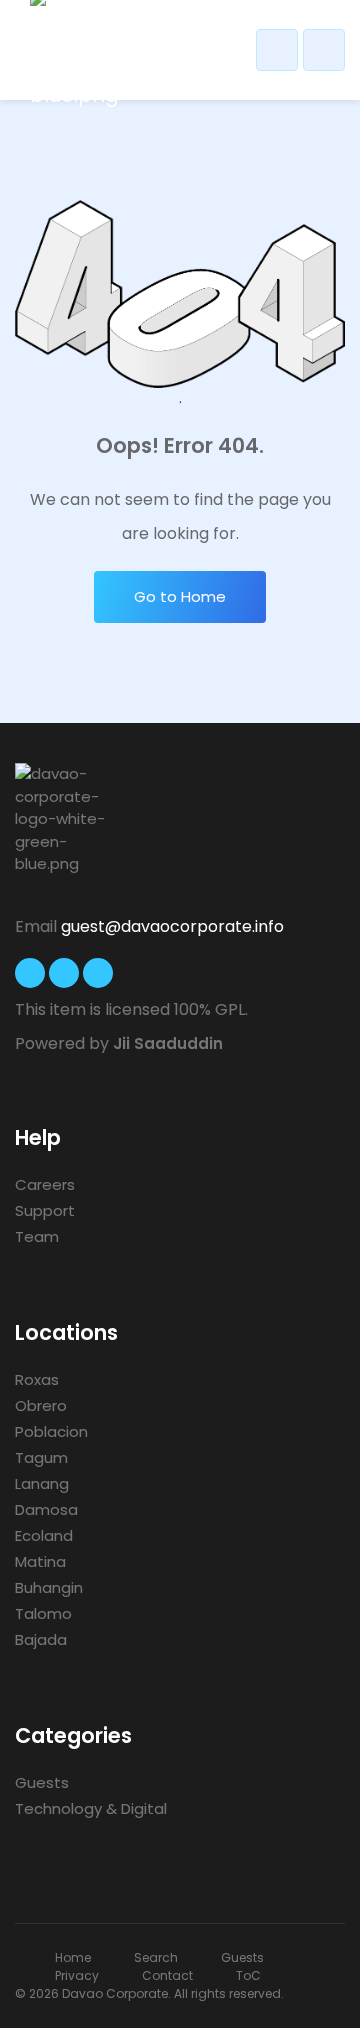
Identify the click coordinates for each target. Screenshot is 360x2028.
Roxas (37, 1379)
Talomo (43, 1613)
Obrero (41, 1405)
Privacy (77, 1975)
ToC (248, 1975)
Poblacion (51, 1431)
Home (73, 1957)
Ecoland (44, 1535)
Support (45, 1210)
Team (37, 1236)
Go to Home (180, 596)
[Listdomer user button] (277, 50)
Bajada (41, 1639)
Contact (167, 1975)
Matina (40, 1561)
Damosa (46, 1509)
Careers (45, 1184)
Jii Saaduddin (168, 1043)
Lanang (42, 1483)
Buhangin (49, 1587)
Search (156, 1957)
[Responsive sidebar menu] (324, 50)
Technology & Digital (91, 1808)
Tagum (41, 1457)
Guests (42, 1782)
